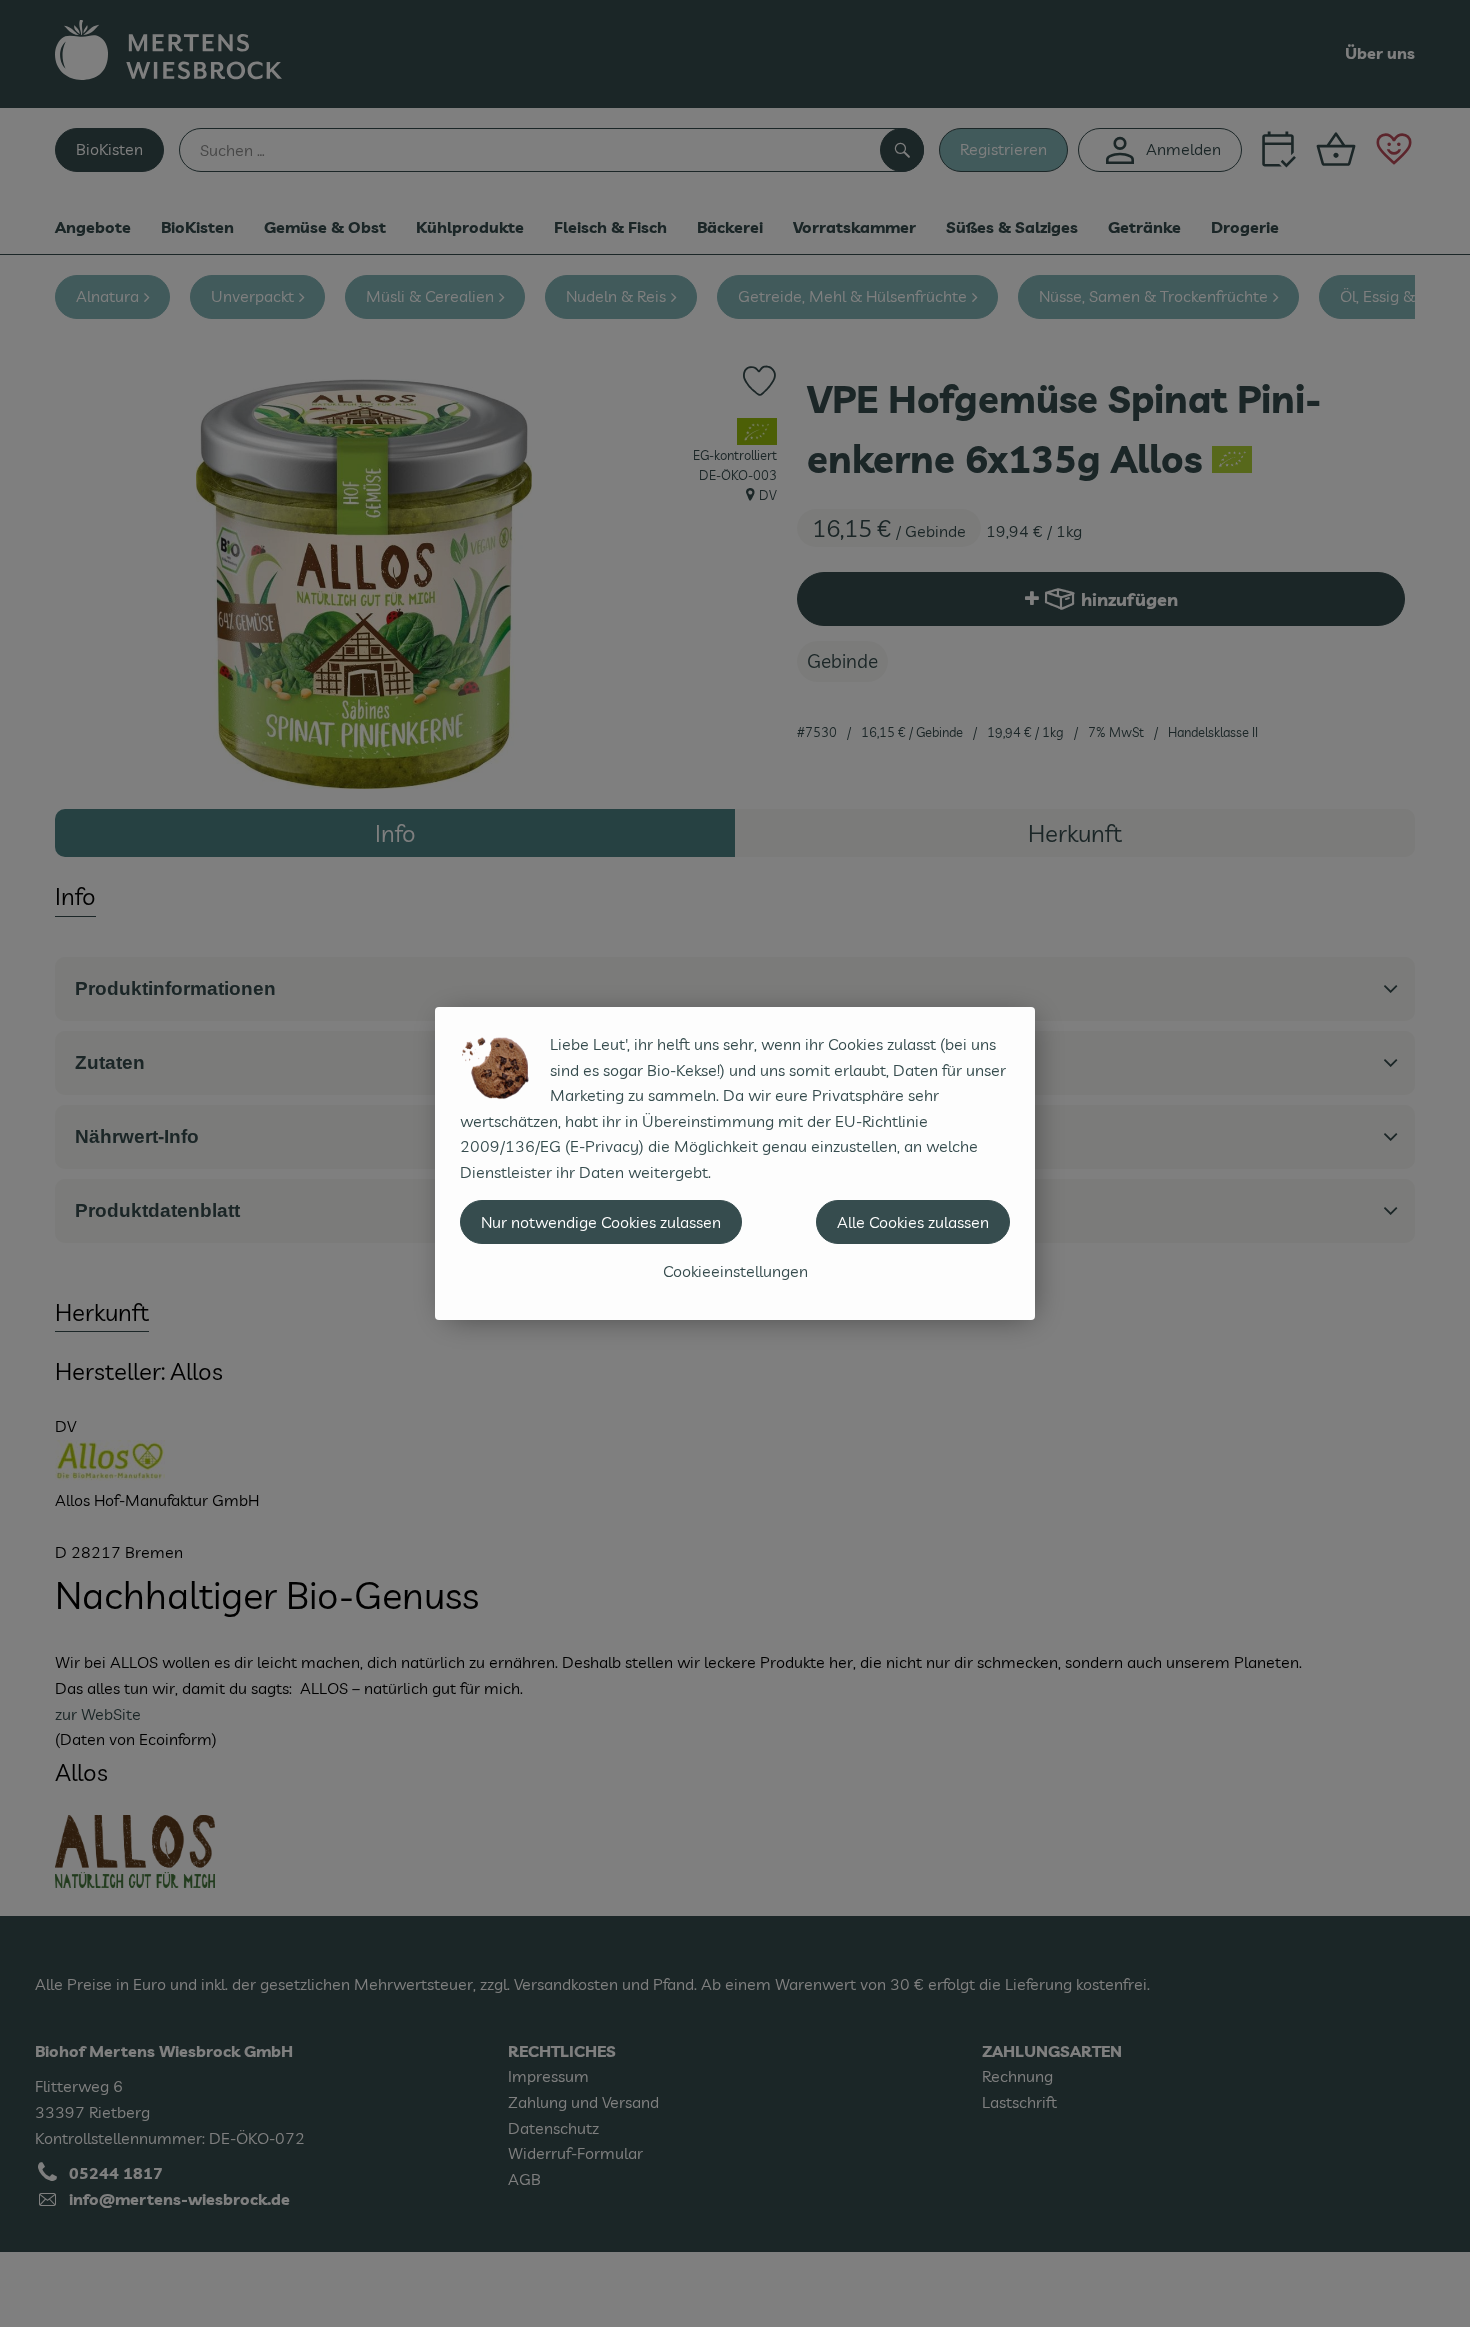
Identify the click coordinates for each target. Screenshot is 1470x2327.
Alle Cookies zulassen (913, 1222)
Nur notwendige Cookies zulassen (601, 1222)
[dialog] (735, 1163)
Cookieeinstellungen (735, 1271)
